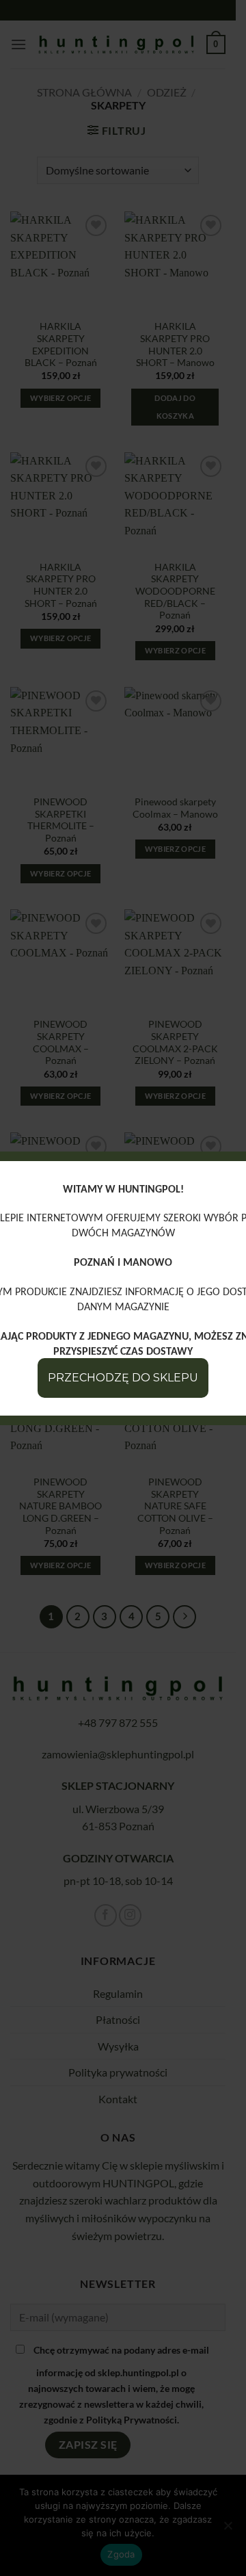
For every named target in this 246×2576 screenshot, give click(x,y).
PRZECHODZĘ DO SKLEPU (123, 1378)
